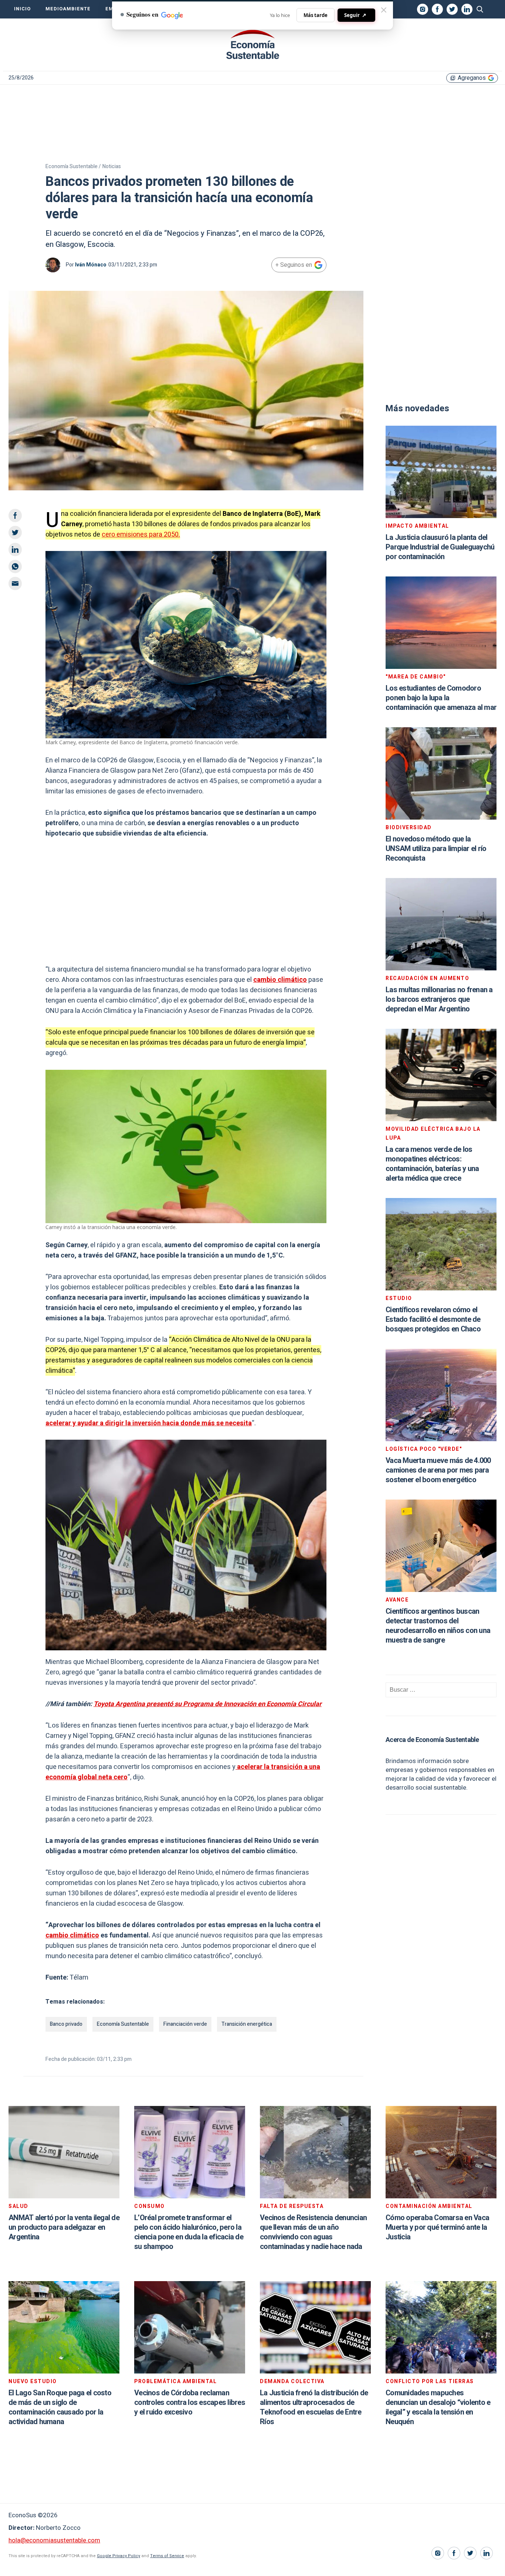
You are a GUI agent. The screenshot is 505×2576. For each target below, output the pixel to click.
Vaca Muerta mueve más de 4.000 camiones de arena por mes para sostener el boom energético (438, 1470)
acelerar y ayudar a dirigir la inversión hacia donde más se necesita (149, 1423)
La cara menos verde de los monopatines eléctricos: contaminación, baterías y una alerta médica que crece (432, 1164)
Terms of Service (167, 2556)
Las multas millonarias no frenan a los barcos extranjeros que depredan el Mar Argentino (439, 999)
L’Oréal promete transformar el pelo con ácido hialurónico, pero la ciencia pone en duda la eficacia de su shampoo (189, 2232)
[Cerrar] (384, 10)
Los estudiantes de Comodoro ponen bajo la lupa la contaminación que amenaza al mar (441, 698)
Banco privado (66, 2024)
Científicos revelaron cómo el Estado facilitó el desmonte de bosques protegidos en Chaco (433, 1319)
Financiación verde (185, 2024)
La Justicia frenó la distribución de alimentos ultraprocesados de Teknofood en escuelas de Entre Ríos (314, 2407)
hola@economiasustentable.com (54, 2540)
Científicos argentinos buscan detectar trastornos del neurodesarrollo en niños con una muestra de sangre (438, 1626)
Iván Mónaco (91, 265)
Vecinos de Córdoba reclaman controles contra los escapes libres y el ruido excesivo (190, 2403)
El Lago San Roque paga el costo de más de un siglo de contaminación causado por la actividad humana (60, 2407)
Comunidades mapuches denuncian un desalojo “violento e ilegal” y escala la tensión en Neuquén (438, 2407)
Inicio (22, 9)
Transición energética (247, 2024)
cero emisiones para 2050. (141, 535)
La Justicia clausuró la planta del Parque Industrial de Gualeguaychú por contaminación (440, 547)
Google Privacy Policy (118, 2556)
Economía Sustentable (123, 2024)
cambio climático (280, 980)
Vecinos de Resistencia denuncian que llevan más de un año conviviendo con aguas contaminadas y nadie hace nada (313, 2232)
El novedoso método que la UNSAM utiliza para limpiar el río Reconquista (436, 849)
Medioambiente (68, 9)
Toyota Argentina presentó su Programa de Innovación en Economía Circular (208, 1704)
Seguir (355, 15)
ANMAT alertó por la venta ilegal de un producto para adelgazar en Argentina (64, 2227)
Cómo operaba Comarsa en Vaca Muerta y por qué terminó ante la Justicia (437, 2227)
